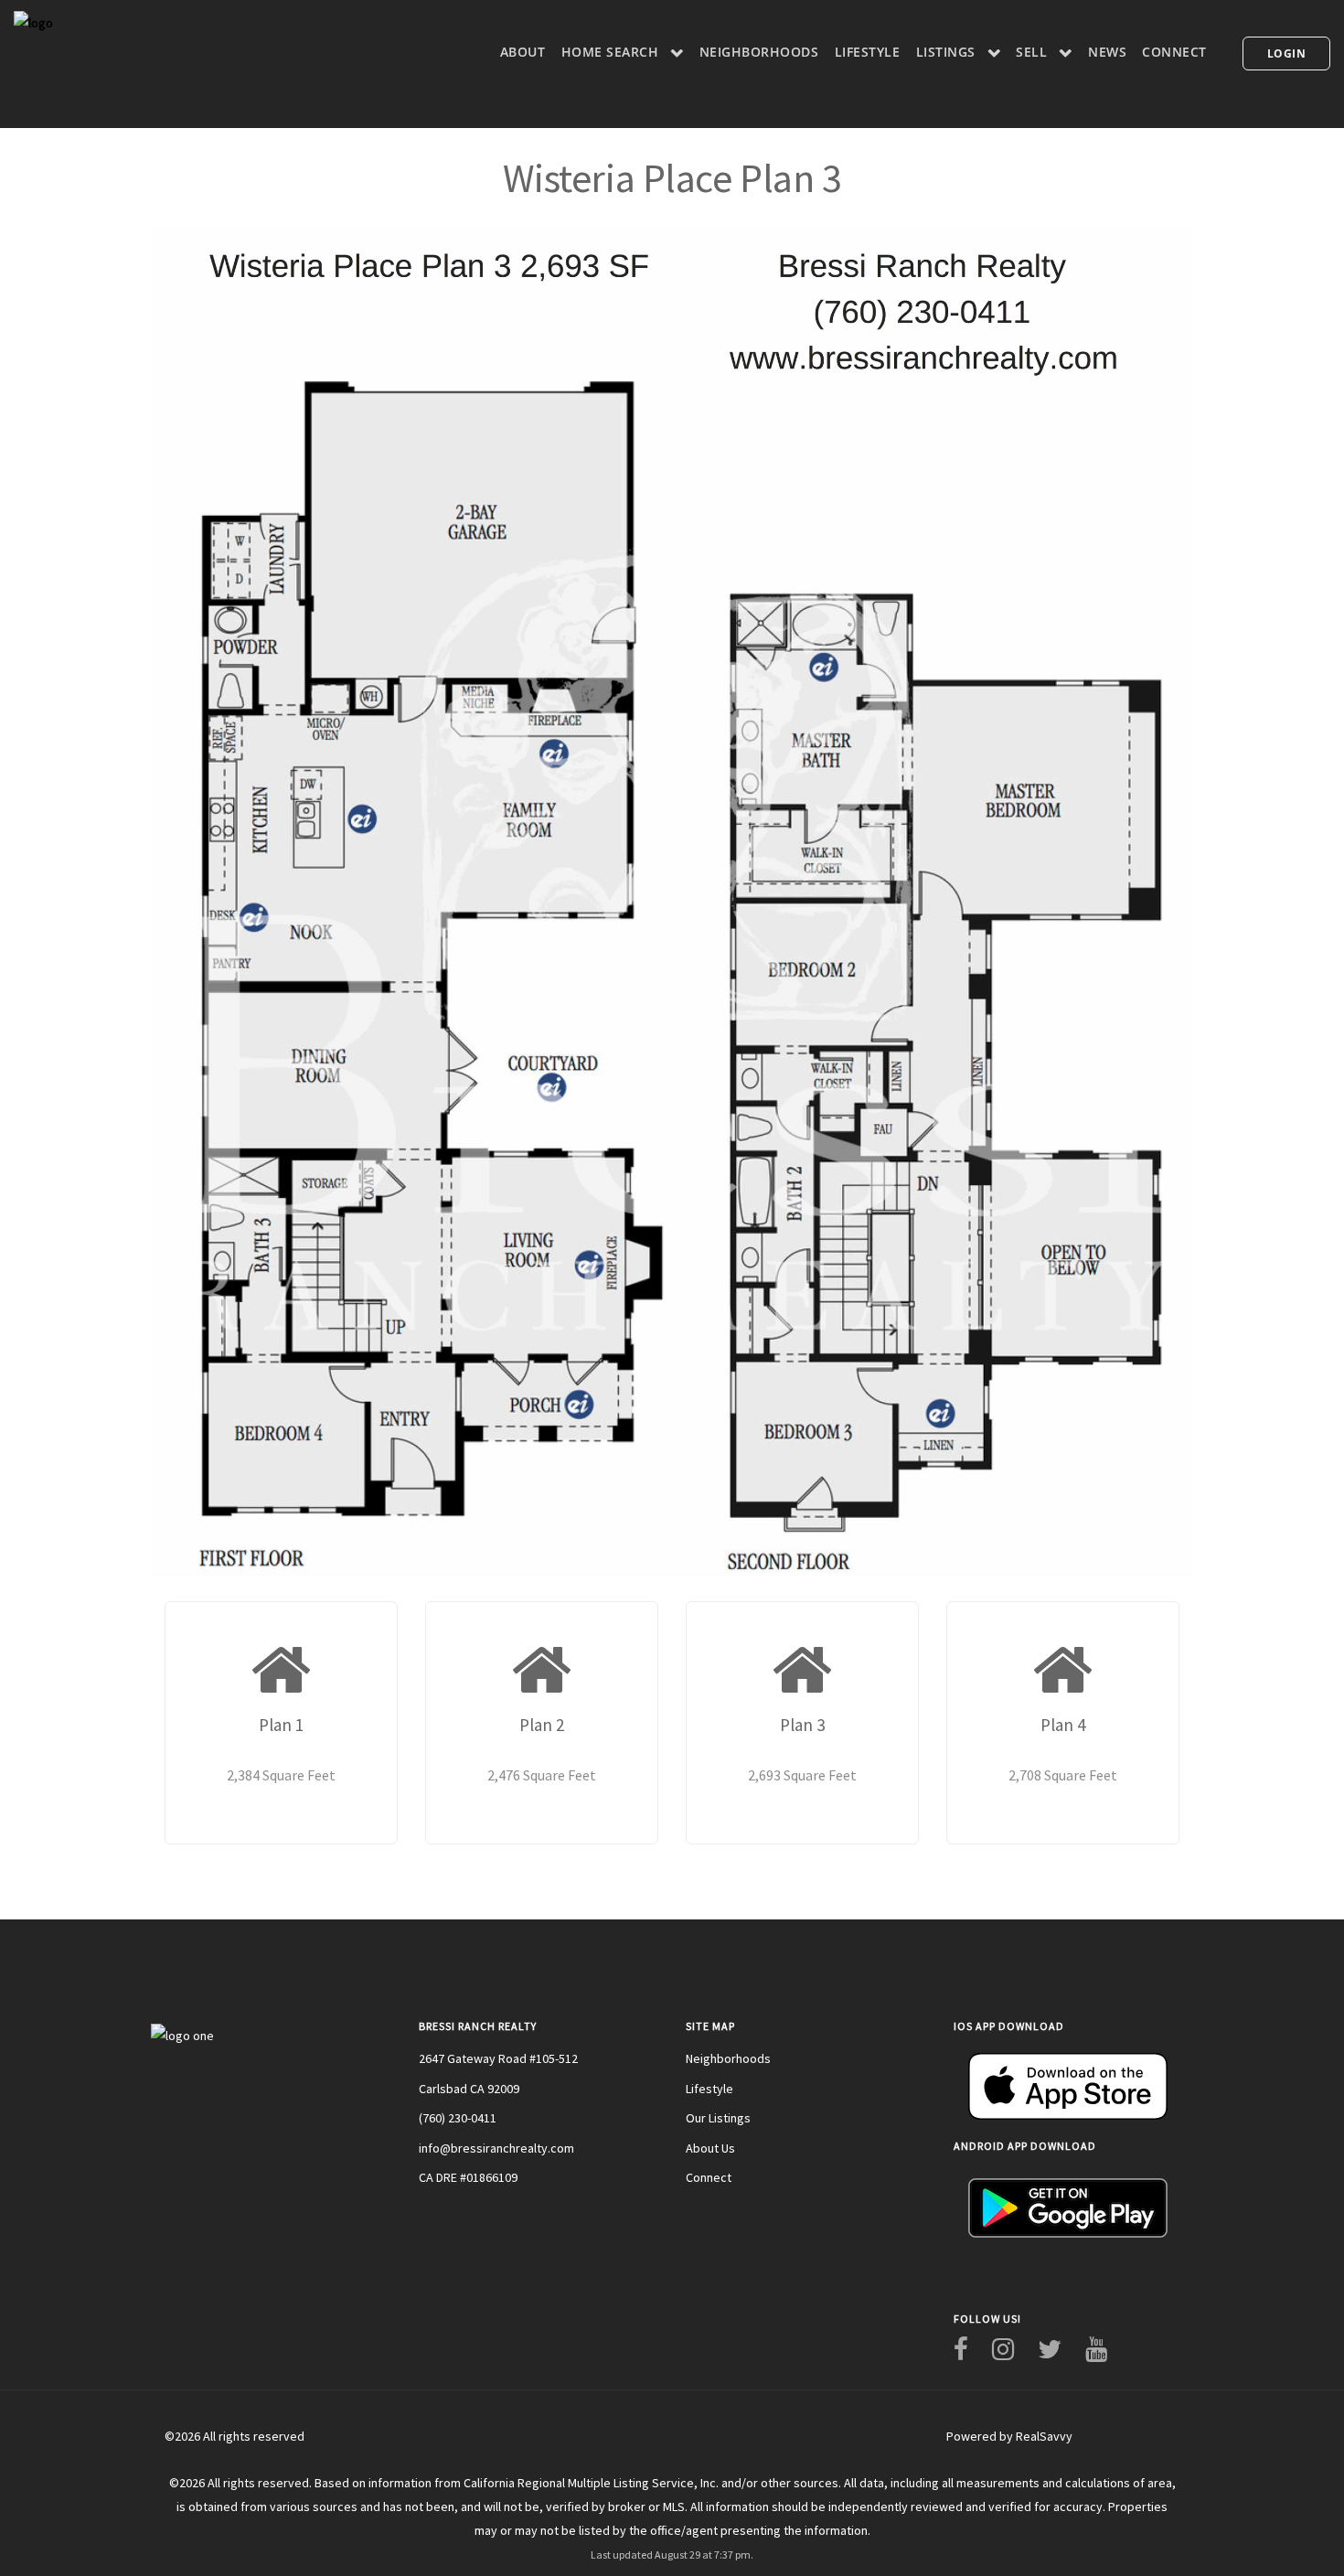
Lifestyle (709, 2089)
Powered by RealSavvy (1009, 2436)
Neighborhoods (728, 2058)
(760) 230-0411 (458, 2118)
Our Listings (718, 2118)
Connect (709, 2177)
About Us (710, 2148)
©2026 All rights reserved (235, 2436)
